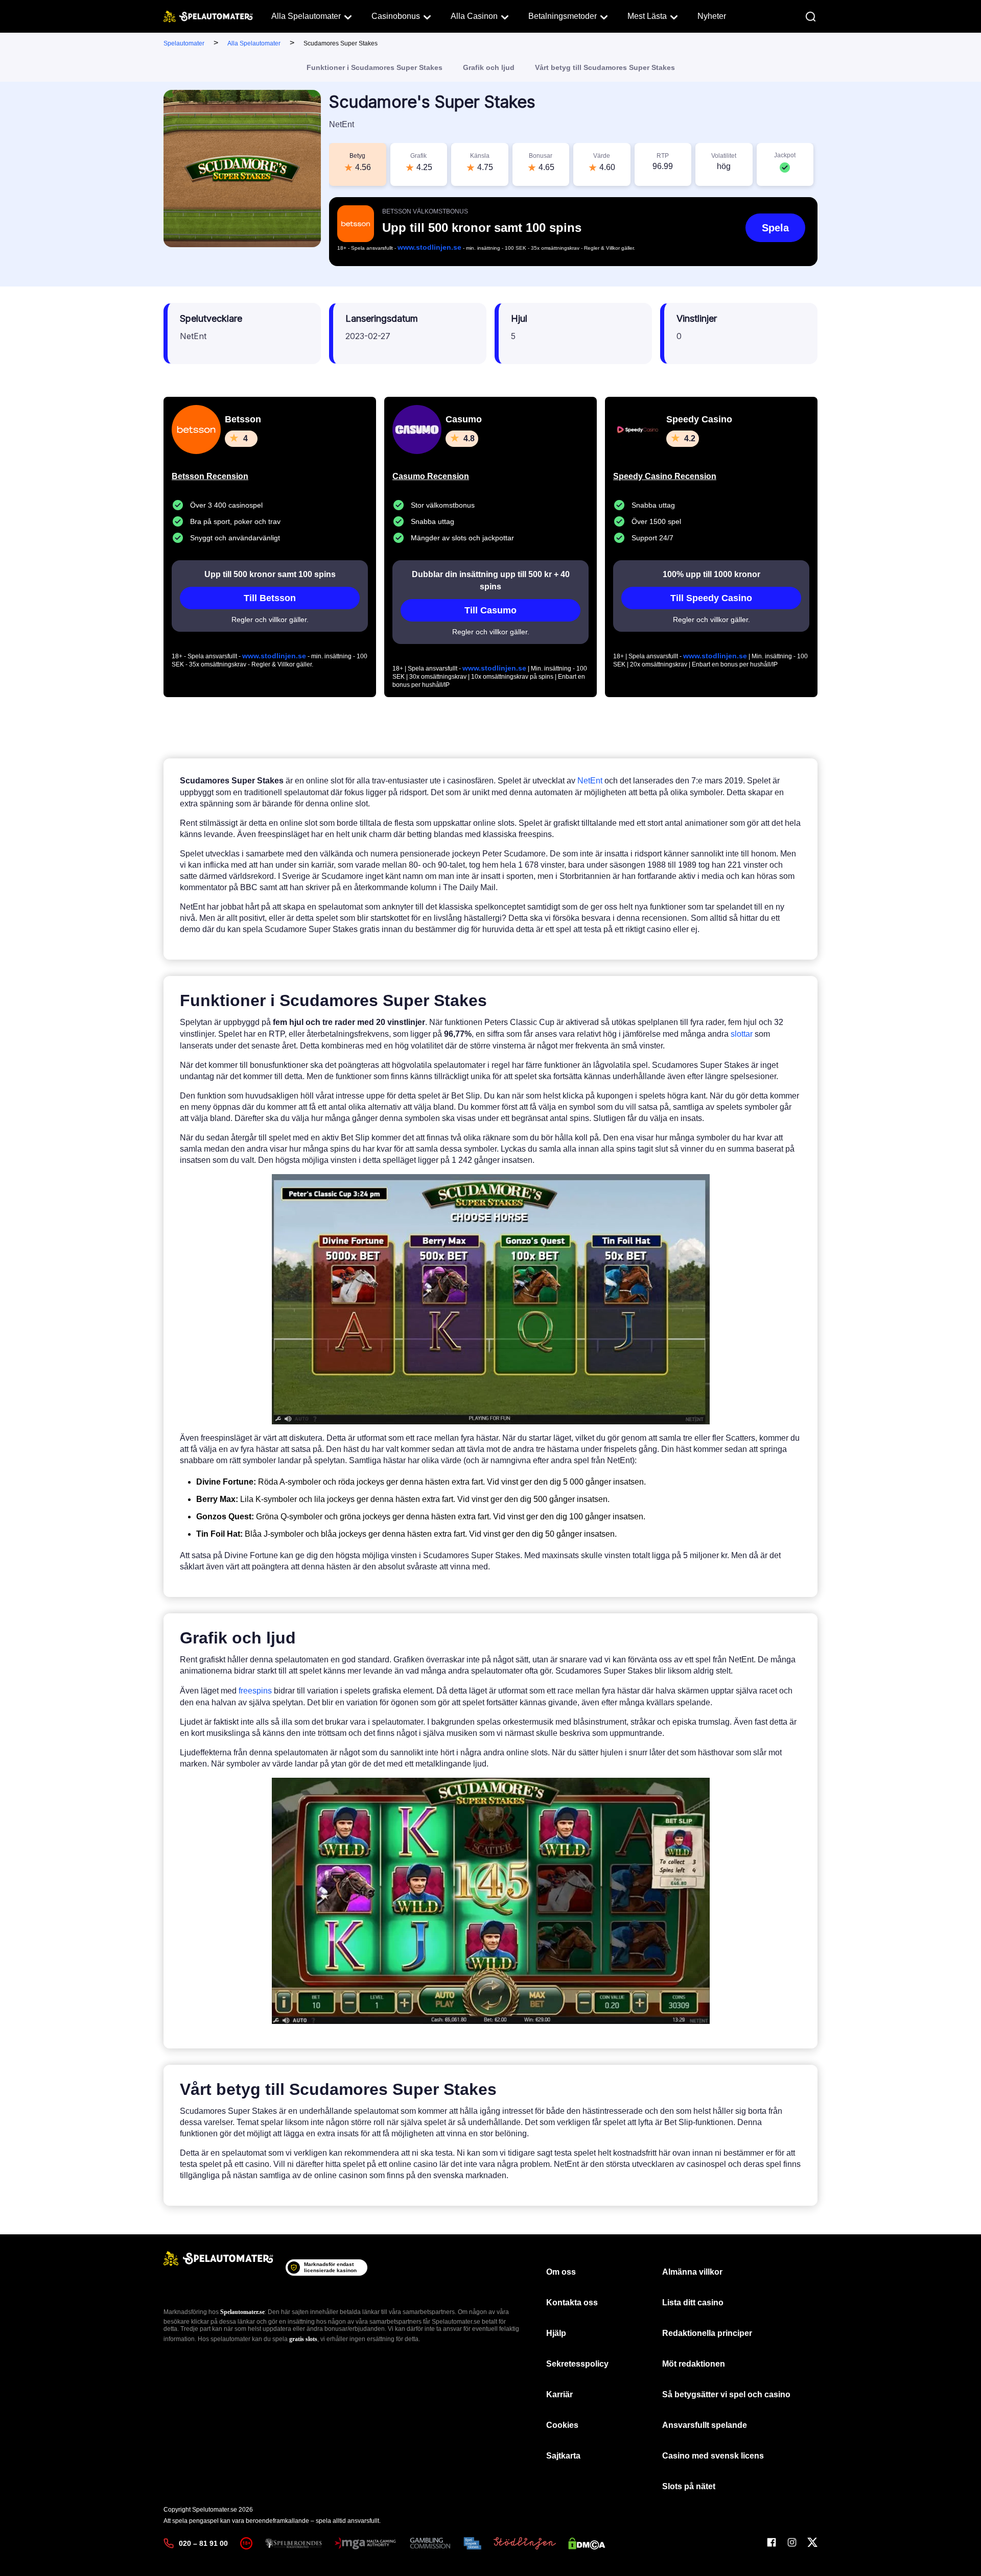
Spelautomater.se (242, 2312)
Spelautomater (184, 43)
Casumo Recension (431, 476)
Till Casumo (491, 610)
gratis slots (303, 2339)
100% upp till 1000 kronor (711, 574)
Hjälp (556, 2333)
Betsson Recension (210, 476)
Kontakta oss (572, 2303)
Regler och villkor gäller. (270, 619)
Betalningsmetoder (563, 16)
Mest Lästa (647, 16)
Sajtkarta (563, 2456)
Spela (775, 228)
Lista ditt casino (693, 2303)
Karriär (559, 2394)
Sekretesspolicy (577, 2364)
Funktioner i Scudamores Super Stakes (375, 67)
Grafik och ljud (489, 67)
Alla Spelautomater (306, 16)
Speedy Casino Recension (665, 476)
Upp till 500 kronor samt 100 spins (270, 574)
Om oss (561, 2272)
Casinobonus (396, 16)
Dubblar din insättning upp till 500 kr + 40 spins (491, 580)
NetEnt (590, 781)
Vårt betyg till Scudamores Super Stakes (605, 67)
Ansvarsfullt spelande (705, 2425)
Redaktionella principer (707, 2333)
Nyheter (712, 16)
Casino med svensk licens (713, 2456)
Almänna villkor (692, 2272)
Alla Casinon (474, 16)
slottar (742, 1034)
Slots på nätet (689, 2486)
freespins (255, 1691)
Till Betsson (270, 598)
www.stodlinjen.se (429, 247)
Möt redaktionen (694, 2364)
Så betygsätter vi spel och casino (726, 2394)
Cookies (562, 2425)
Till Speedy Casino (711, 598)
